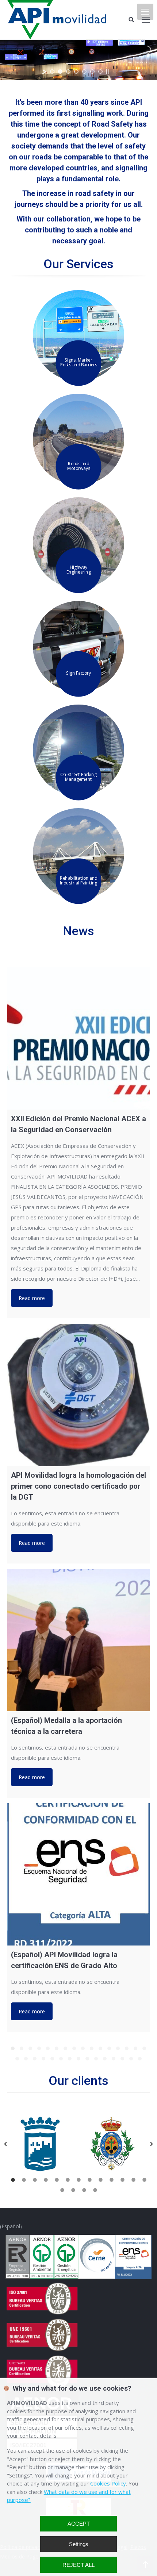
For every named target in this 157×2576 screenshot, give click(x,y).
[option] (43, 2144)
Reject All (78, 2565)
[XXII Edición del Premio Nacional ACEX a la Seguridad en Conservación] (78, 1038)
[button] (5, 2144)
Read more (32, 1298)
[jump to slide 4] (76, 72)
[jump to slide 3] (68, 72)
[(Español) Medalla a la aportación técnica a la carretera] (78, 1640)
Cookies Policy (108, 2483)
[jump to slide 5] (84, 72)
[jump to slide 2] (60, 72)
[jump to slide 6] (92, 72)
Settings (79, 2544)
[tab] (13, 2179)
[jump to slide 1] (52, 72)
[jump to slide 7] (100, 72)
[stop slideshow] (108, 72)
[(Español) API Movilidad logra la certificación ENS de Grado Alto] (78, 1874)
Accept (79, 2524)
